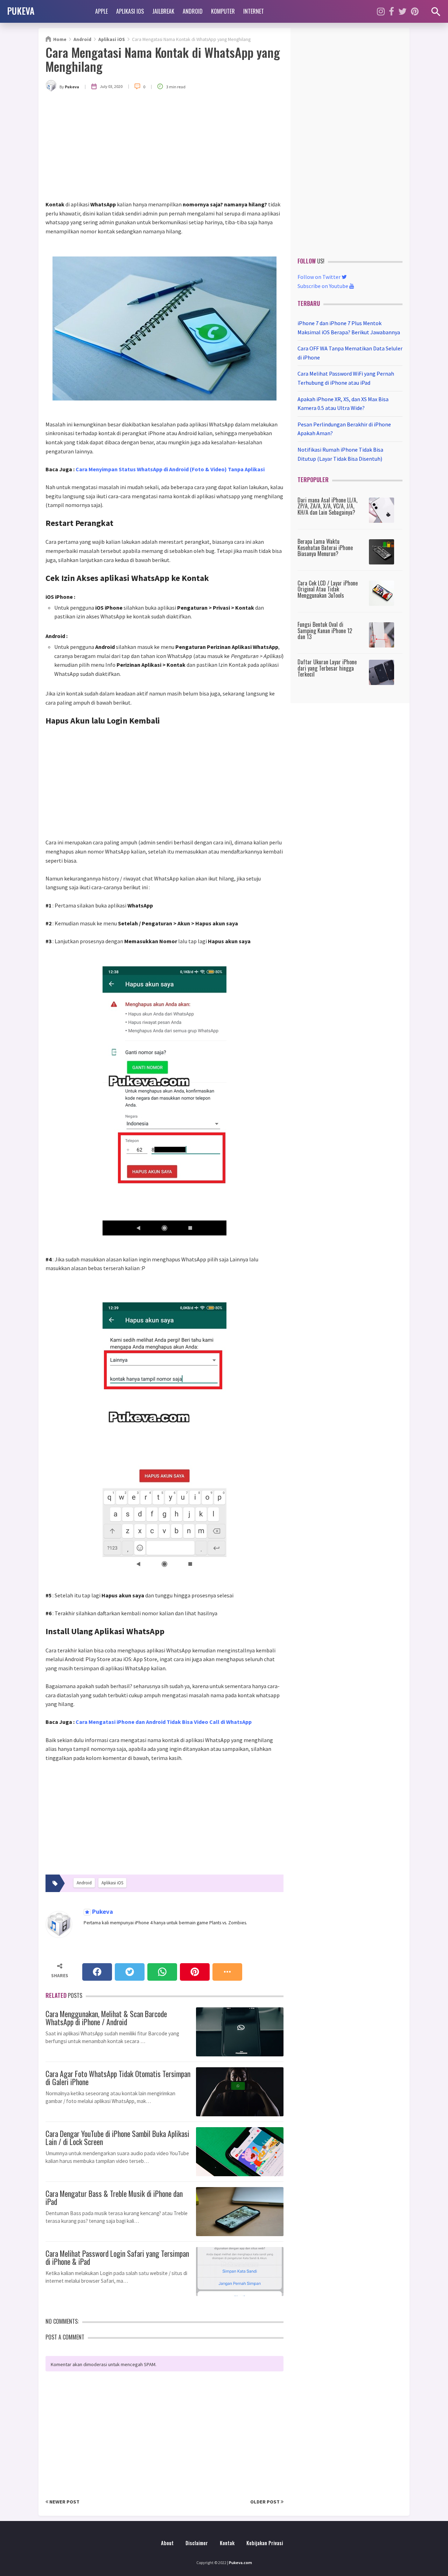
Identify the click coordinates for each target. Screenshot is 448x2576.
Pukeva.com (240, 2563)
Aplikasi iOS (130, 11)
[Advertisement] (164, 148)
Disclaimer (197, 2543)
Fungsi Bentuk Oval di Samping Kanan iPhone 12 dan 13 (325, 631)
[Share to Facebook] (97, 1972)
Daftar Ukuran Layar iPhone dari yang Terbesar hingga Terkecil (327, 668)
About (167, 2543)
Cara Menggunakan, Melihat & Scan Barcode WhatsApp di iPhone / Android (106, 2017)
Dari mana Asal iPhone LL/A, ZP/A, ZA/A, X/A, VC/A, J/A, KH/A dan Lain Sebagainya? (327, 506)
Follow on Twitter (320, 277)
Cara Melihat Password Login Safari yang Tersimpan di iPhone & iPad (117, 2256)
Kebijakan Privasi (265, 2543)
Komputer (223, 11)
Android (193, 11)
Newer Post (64, 2502)
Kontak (227, 2543)
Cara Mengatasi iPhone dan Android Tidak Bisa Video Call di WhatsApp (164, 1722)
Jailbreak (163, 11)
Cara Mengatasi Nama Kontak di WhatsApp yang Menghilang (163, 59)
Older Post (265, 2502)
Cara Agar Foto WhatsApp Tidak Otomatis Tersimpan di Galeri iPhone (118, 2077)
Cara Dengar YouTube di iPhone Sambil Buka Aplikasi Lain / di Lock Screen (117, 2137)
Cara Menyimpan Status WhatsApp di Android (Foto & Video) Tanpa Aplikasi (170, 469)
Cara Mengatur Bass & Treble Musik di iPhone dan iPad (114, 2197)
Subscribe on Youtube (323, 286)
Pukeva (102, 1912)
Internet (254, 11)
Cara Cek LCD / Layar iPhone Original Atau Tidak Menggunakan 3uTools (328, 589)
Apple (101, 11)
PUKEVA (21, 11)
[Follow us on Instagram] (381, 11)
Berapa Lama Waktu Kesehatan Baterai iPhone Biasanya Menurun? (325, 547)
